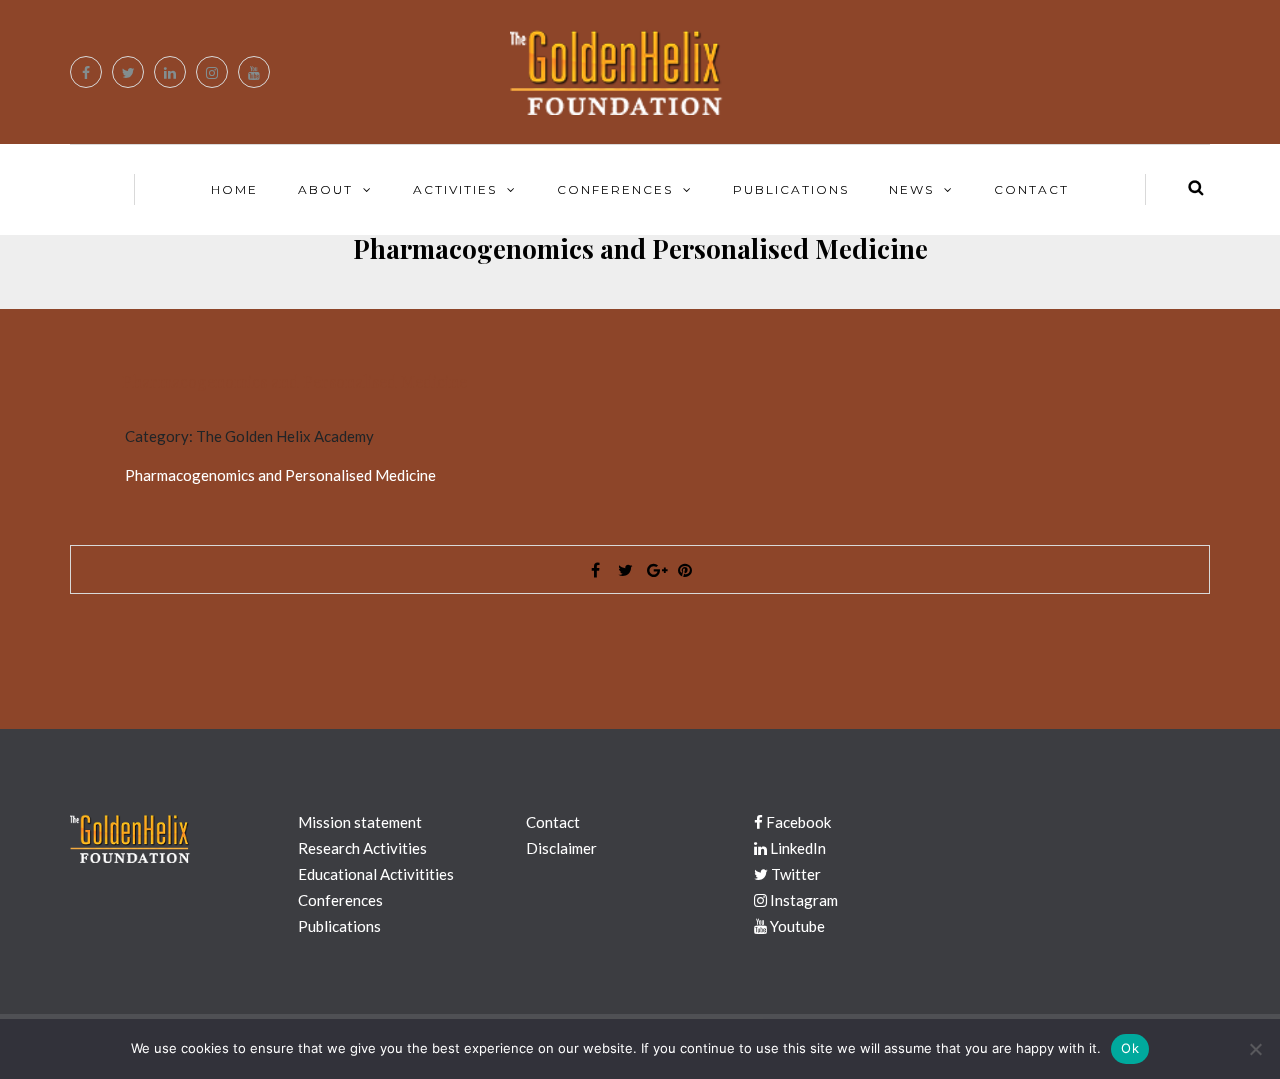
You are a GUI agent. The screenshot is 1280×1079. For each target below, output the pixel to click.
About (325, 189)
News (911, 189)
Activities (455, 189)
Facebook (797, 822)
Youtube (796, 926)
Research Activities (362, 848)
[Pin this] (685, 570)
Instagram (802, 900)
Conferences (615, 189)
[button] (640, 384)
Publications (791, 189)
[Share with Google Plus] (655, 570)
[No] (1255, 1049)
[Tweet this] (625, 570)
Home (234, 189)
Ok (1130, 1048)
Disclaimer (561, 848)
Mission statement (360, 822)
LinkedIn (796, 848)
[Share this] (595, 570)
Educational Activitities (376, 874)
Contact (1031, 189)
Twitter (794, 874)
